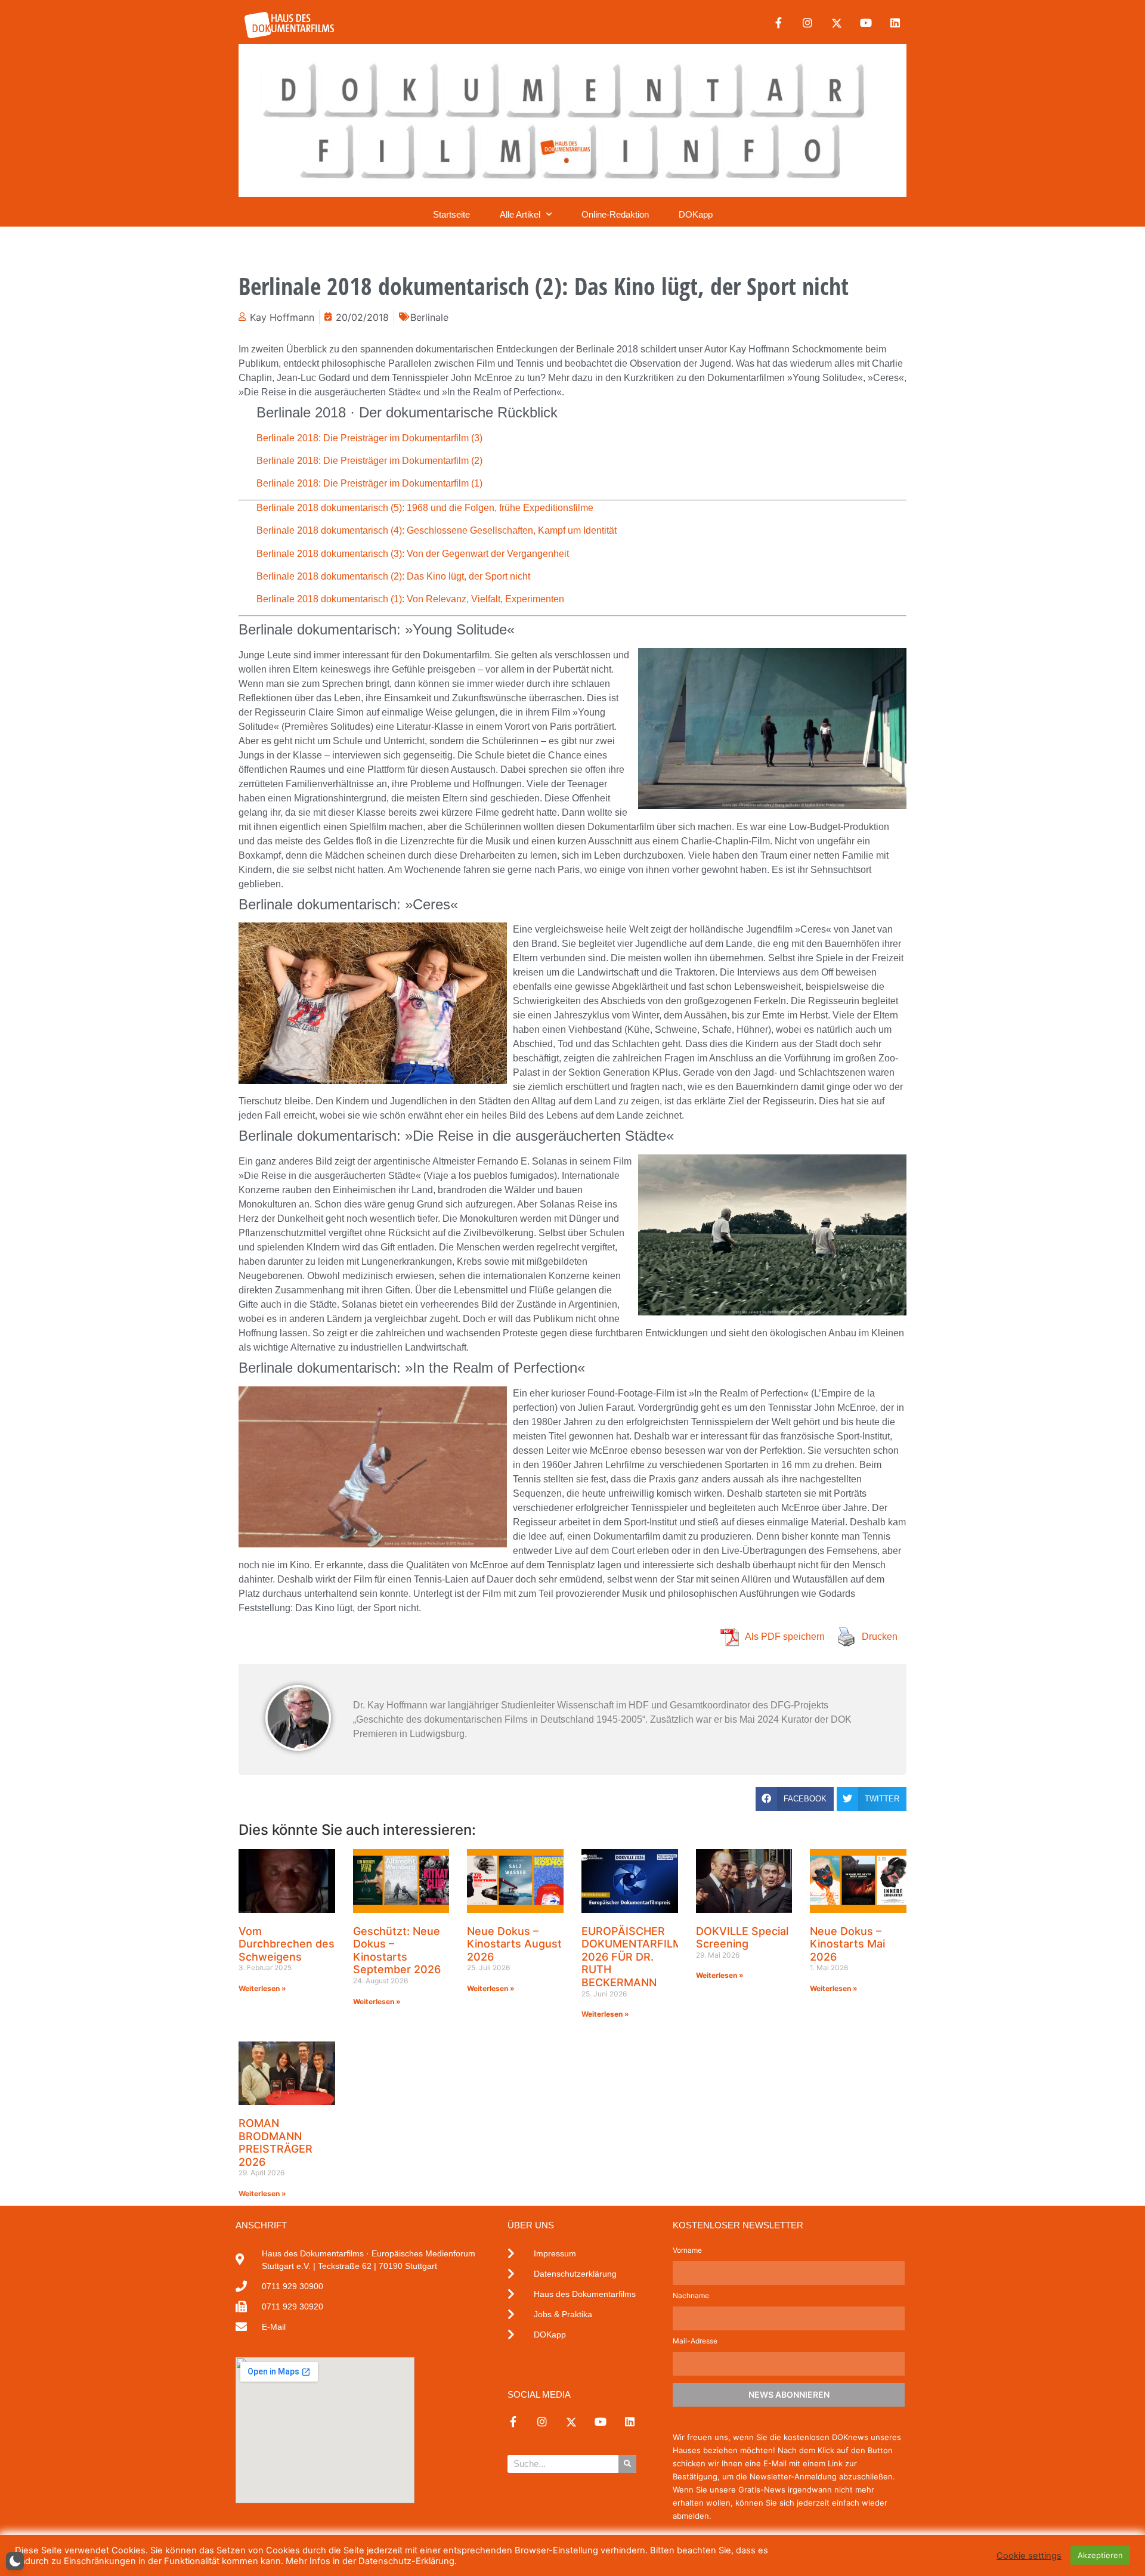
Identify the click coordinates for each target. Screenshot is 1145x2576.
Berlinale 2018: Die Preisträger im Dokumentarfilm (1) (369, 483)
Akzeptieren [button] (1100, 2555)
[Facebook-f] (778, 23)
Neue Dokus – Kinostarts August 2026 (514, 1944)
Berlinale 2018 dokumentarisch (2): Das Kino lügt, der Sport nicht (393, 576)
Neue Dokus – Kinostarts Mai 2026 (847, 1944)
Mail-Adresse (695, 2341)
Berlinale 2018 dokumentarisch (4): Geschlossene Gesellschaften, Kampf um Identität (437, 530)
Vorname (687, 2251)
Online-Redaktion (615, 214)
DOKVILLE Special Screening (742, 1938)
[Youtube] (866, 23)
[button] (795, 1799)
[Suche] (627, 2464)
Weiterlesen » (262, 1988)
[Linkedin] (895, 23)
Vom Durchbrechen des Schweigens (287, 1944)
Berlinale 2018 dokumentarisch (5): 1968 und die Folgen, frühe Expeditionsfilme (425, 508)
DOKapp (696, 214)
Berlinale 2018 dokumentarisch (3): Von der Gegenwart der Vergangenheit (413, 554)
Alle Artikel (520, 214)
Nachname (691, 2296)
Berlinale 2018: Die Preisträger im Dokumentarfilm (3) (369, 438)
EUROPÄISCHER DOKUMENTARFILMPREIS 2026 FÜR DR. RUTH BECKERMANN (647, 1957)
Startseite (451, 214)
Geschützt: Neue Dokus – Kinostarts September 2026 (397, 1950)
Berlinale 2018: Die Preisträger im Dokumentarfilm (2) (369, 461)
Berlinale (429, 317)
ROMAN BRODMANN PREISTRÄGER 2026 (276, 2142)
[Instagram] (807, 23)
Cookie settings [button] (1029, 2556)
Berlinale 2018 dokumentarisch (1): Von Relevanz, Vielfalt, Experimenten (410, 599)
